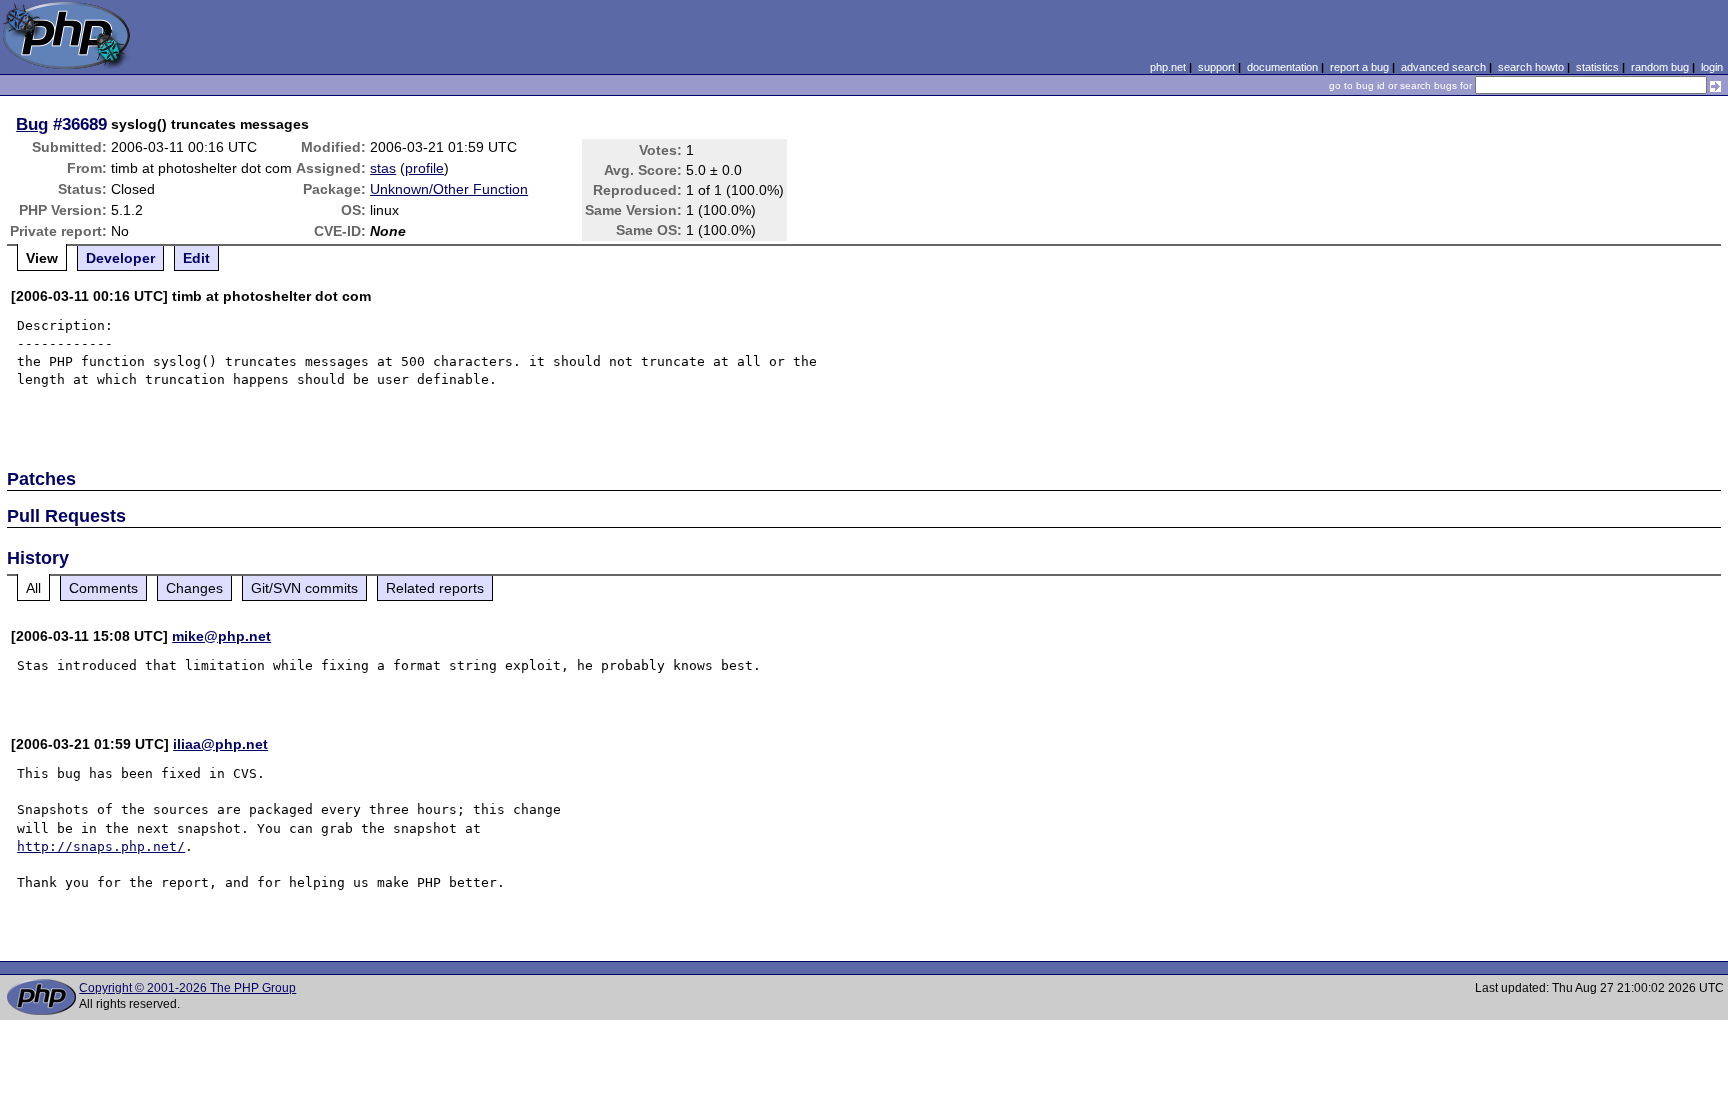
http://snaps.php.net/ (101, 846)
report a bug (1359, 67)
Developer (120, 258)
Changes (194, 588)
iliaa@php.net (220, 744)
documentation (1282, 67)
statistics (1597, 67)
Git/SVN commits (304, 588)
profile (424, 168)
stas (383, 168)
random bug (1660, 67)
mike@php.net (221, 636)
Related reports (435, 588)
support (1216, 67)
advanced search (1443, 67)
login (1712, 67)
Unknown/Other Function (449, 189)
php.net (1168, 67)
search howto (1531, 67)
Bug (32, 124)
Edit (196, 258)
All (33, 588)
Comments (103, 588)
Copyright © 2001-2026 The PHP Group (187, 988)
